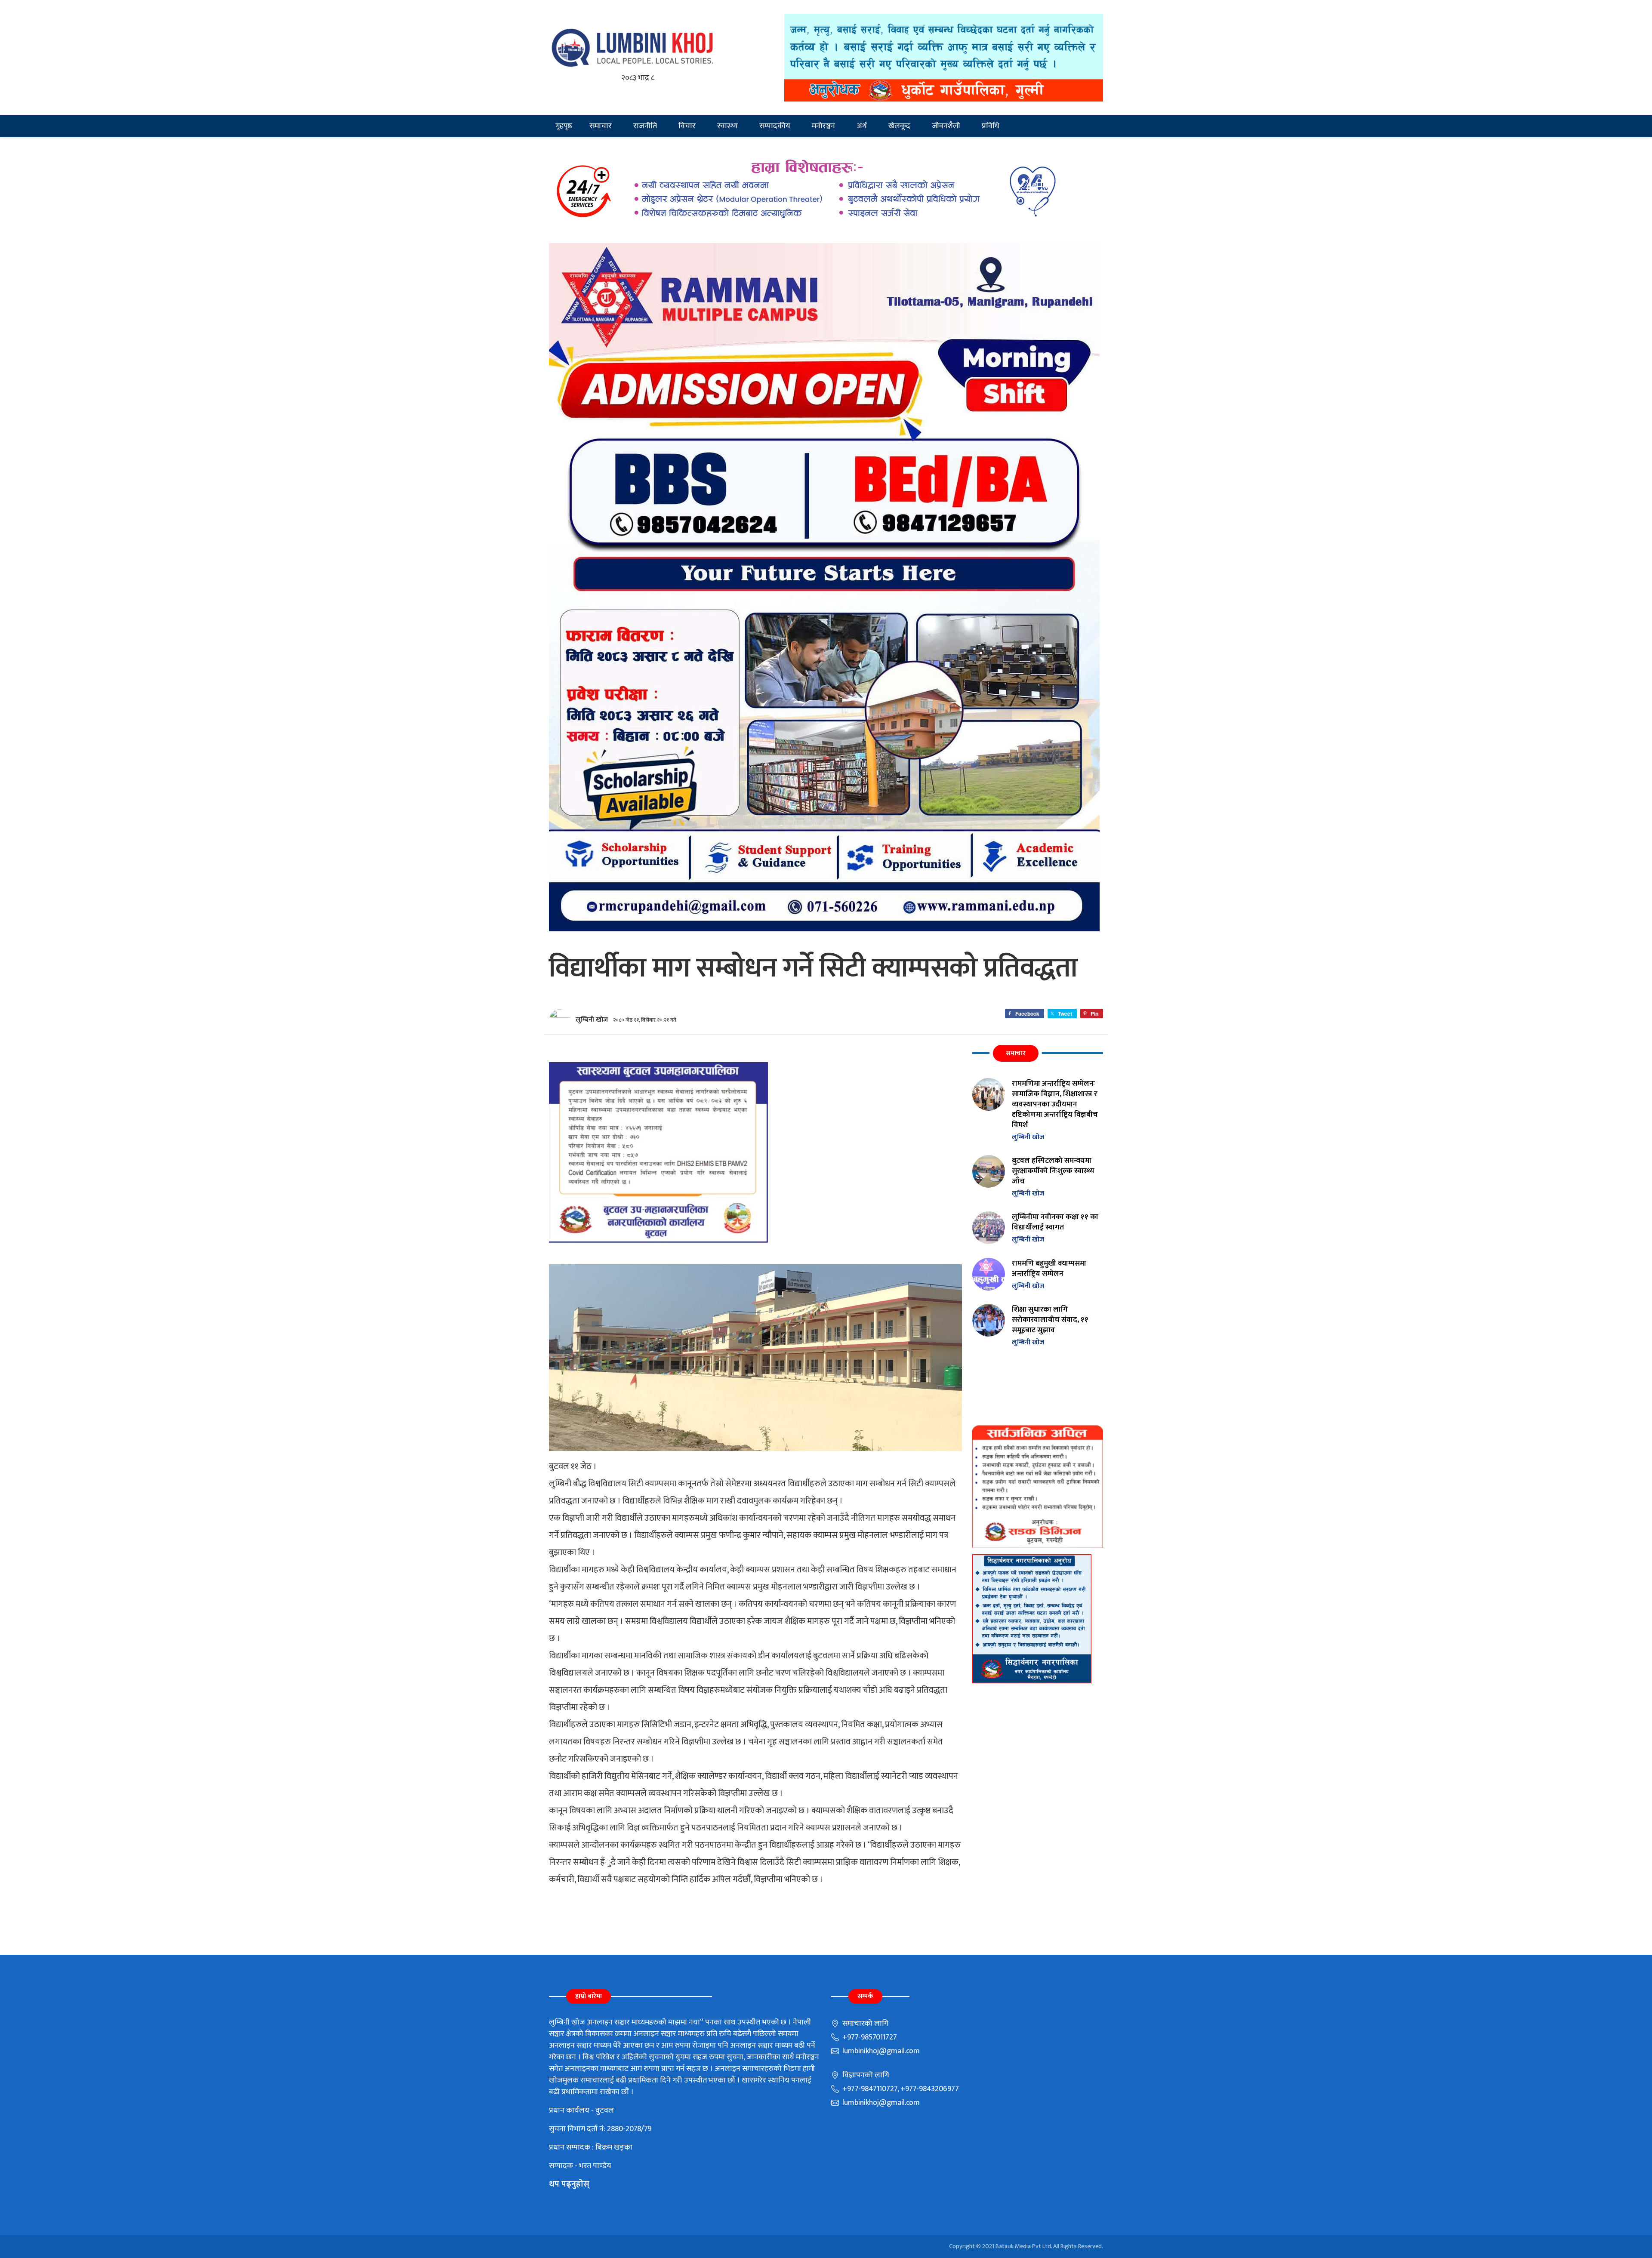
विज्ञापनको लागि (865, 2075)
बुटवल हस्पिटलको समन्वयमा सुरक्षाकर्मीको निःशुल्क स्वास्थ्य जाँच (1053, 1171)
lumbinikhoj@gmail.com (880, 2051)
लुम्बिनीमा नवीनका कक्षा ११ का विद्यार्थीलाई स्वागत (1055, 1222)
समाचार (601, 126)
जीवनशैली (946, 126)
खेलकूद (899, 126)
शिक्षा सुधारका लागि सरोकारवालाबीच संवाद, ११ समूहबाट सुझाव (1050, 1320)
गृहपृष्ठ (564, 126)
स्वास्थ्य (727, 126)
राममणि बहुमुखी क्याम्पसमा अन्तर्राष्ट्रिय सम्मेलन (1049, 1268)
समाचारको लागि (865, 2024)
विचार (687, 126)
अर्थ (862, 126)
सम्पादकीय (775, 126)
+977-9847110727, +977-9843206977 (900, 2089)
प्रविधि (991, 126)
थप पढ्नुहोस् (569, 2184)
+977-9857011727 (869, 2037)
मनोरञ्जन (823, 126)
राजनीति (645, 126)
